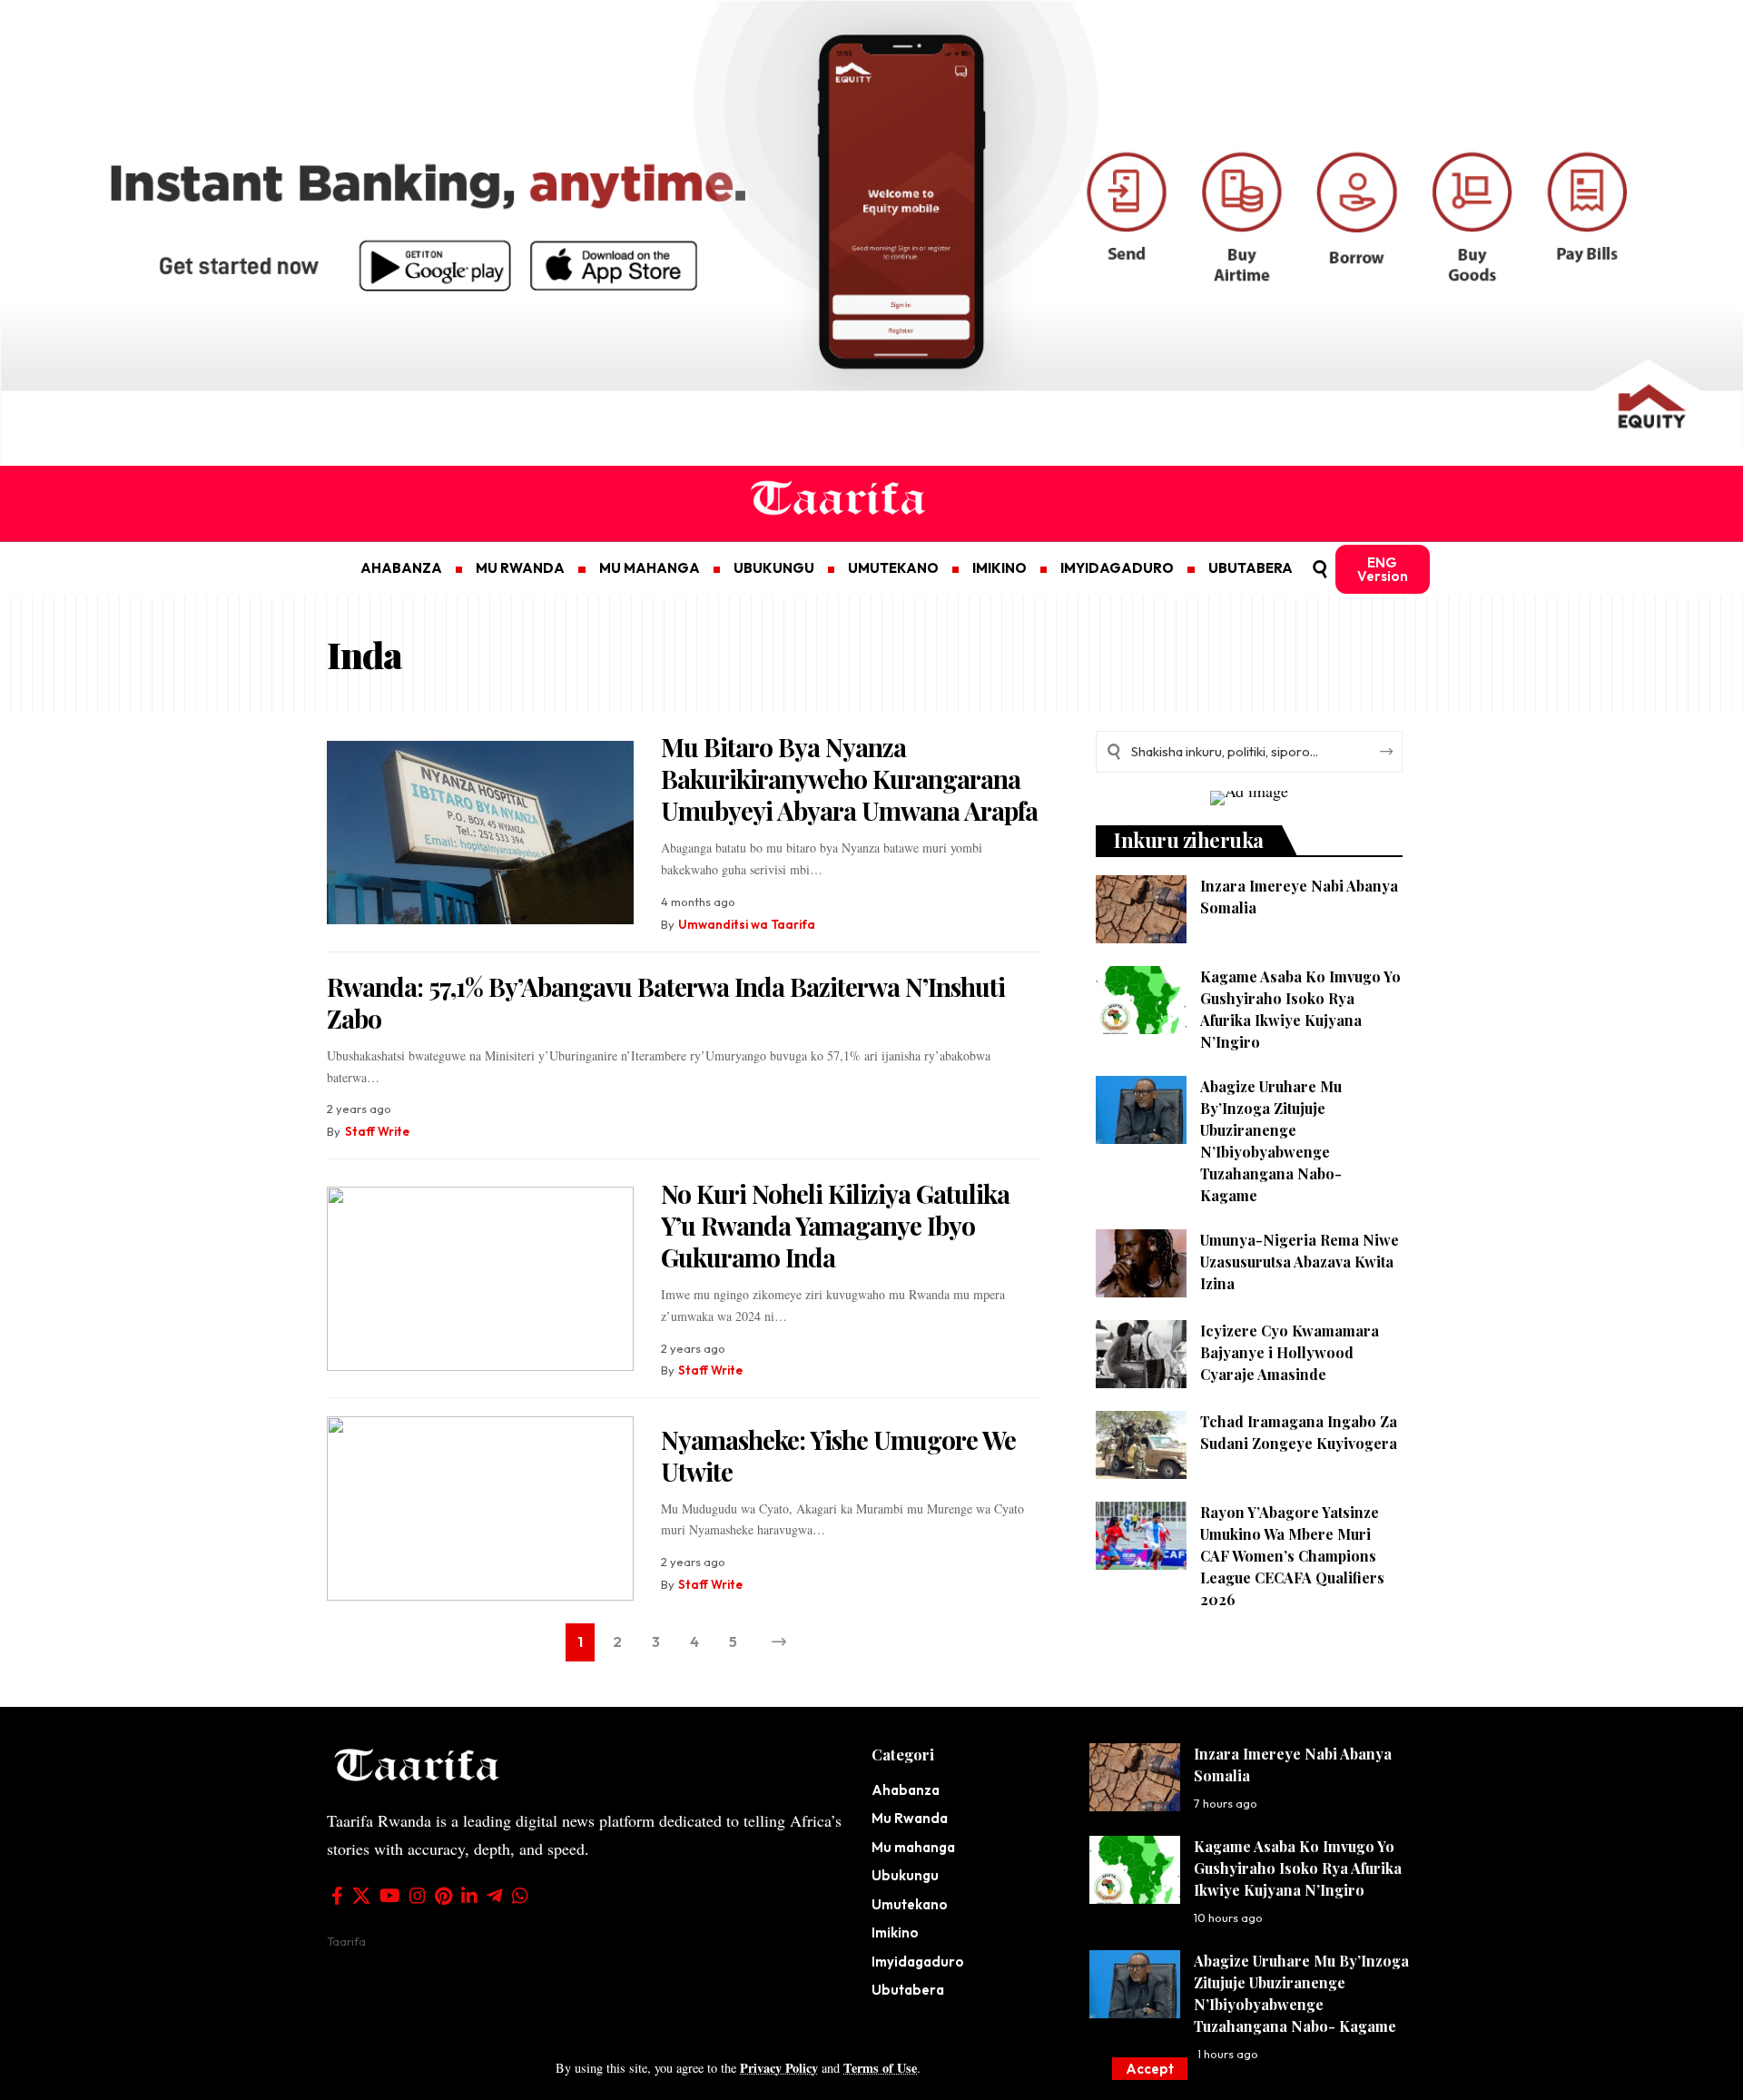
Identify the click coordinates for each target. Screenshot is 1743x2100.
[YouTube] (390, 1896)
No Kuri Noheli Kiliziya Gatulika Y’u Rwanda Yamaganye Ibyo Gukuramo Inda (835, 1225)
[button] (1150, 2069)
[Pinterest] (443, 1896)
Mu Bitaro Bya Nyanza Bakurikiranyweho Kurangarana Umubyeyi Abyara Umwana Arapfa (849, 779)
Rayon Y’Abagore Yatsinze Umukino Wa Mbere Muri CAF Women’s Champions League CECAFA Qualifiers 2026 (1292, 1556)
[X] (361, 1896)
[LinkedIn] (469, 1896)
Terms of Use (880, 2068)
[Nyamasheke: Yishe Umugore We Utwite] (480, 1508)
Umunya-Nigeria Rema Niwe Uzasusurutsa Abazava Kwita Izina (1300, 1262)
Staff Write (377, 1131)
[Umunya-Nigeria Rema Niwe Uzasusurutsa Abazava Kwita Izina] (1141, 1263)
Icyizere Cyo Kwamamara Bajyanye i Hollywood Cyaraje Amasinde (1290, 1352)
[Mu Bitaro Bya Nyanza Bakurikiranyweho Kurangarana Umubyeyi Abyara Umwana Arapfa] (480, 833)
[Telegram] (495, 1896)
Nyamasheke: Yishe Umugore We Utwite (838, 1455)
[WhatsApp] (520, 1896)
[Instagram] (418, 1896)
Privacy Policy (779, 2068)
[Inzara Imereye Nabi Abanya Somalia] (1141, 909)
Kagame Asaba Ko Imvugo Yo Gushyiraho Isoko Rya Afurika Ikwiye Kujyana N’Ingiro (1298, 1868)
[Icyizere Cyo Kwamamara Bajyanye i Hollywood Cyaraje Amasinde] (1141, 1354)
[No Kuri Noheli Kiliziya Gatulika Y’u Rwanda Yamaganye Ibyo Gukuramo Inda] (480, 1279)
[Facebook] (337, 1896)
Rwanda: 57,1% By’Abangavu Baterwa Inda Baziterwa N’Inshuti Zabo (666, 1002)
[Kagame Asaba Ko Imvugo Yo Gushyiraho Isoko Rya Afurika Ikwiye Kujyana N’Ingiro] (1141, 1000)
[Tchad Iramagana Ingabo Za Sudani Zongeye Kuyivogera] (1141, 1445)
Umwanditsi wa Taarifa (747, 924)
